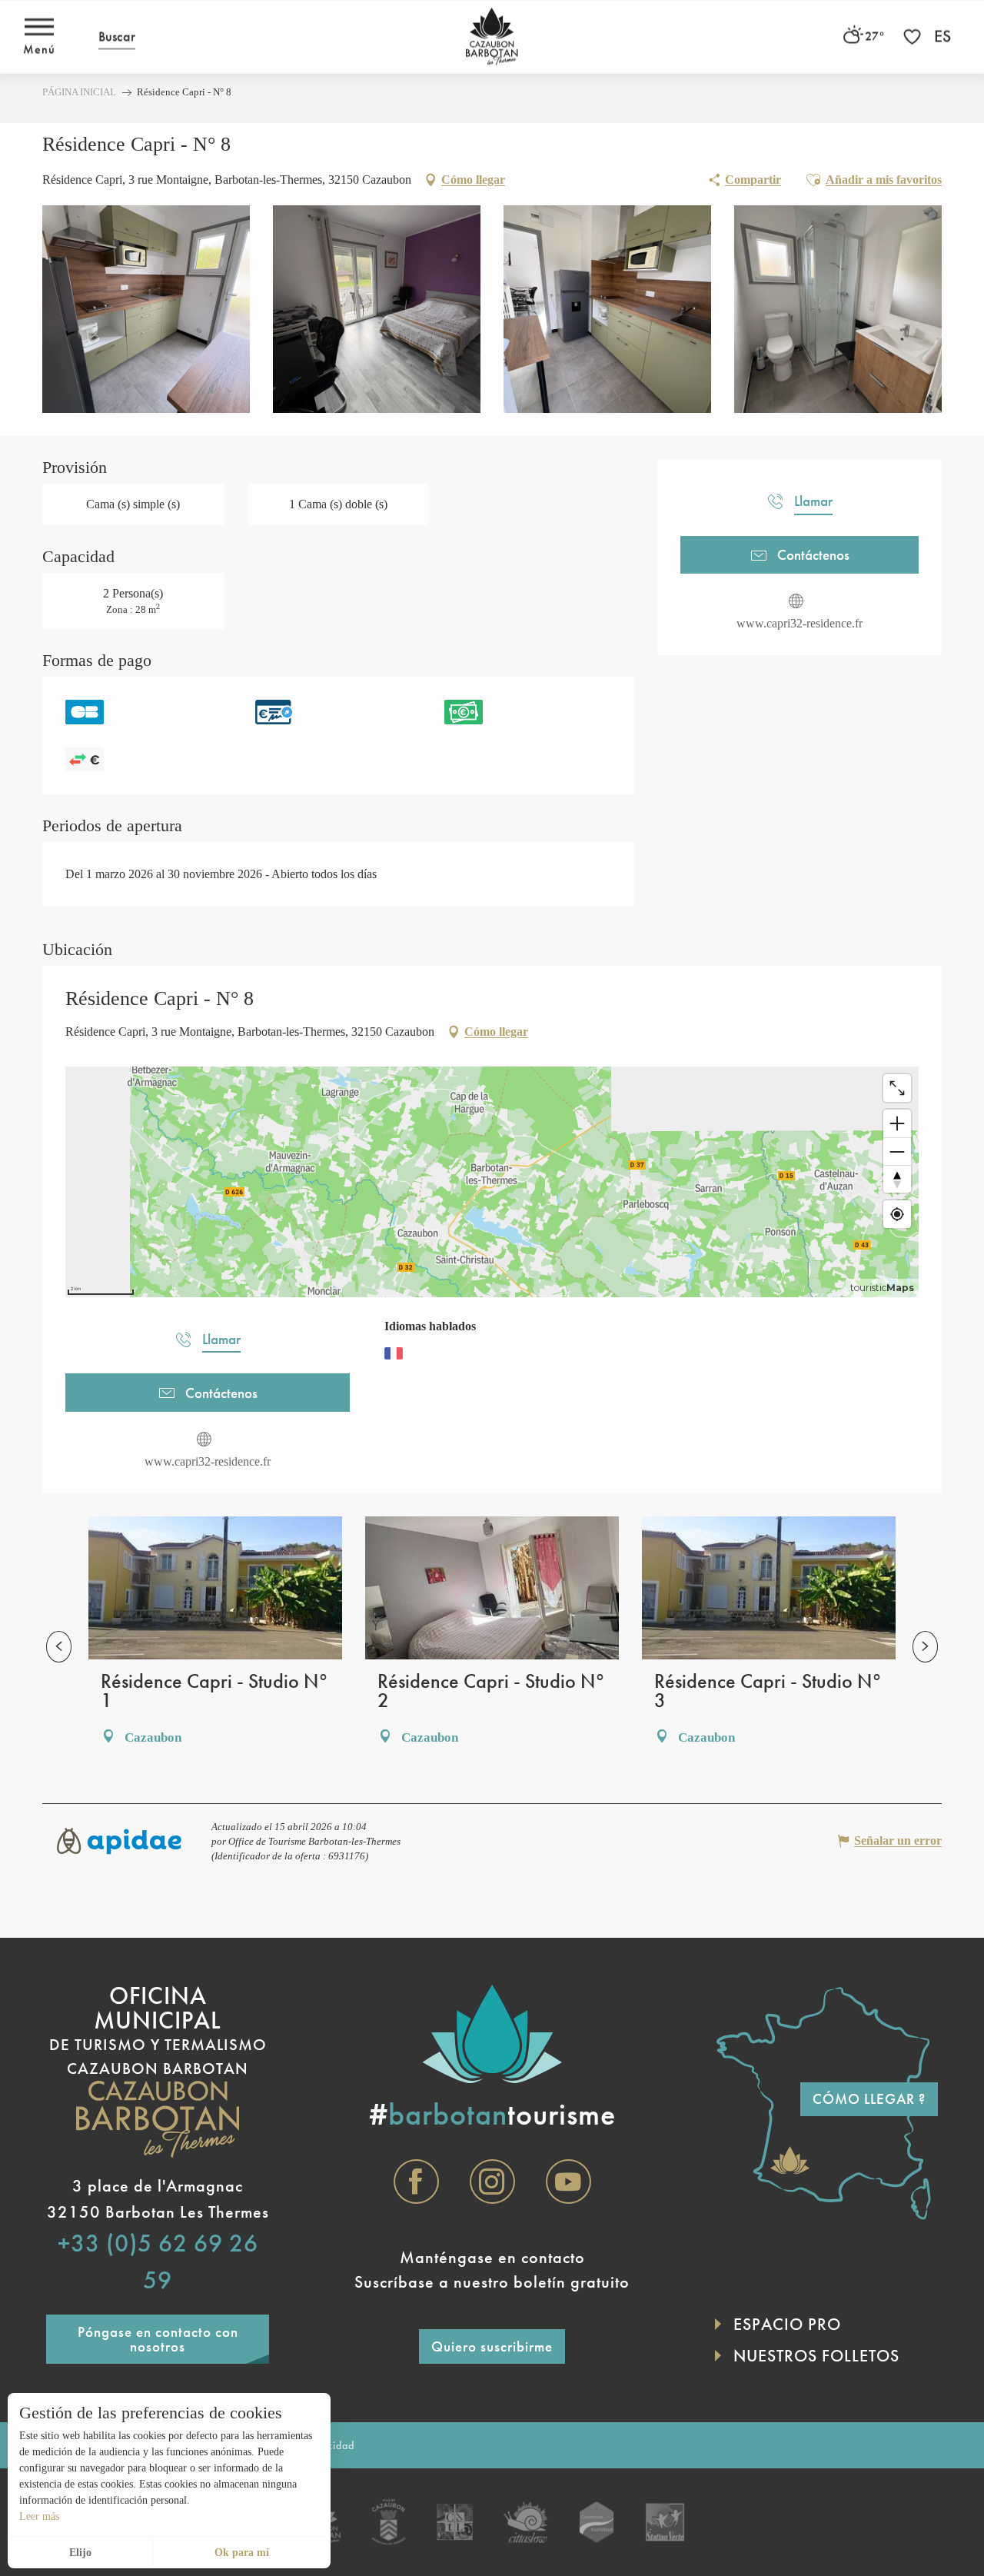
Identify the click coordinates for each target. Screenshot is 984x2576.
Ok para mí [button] (242, 2553)
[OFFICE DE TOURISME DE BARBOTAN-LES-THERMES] (492, 37)
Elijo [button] (80, 2553)
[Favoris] (914, 37)
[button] (117, 37)
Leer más (39, 2516)
